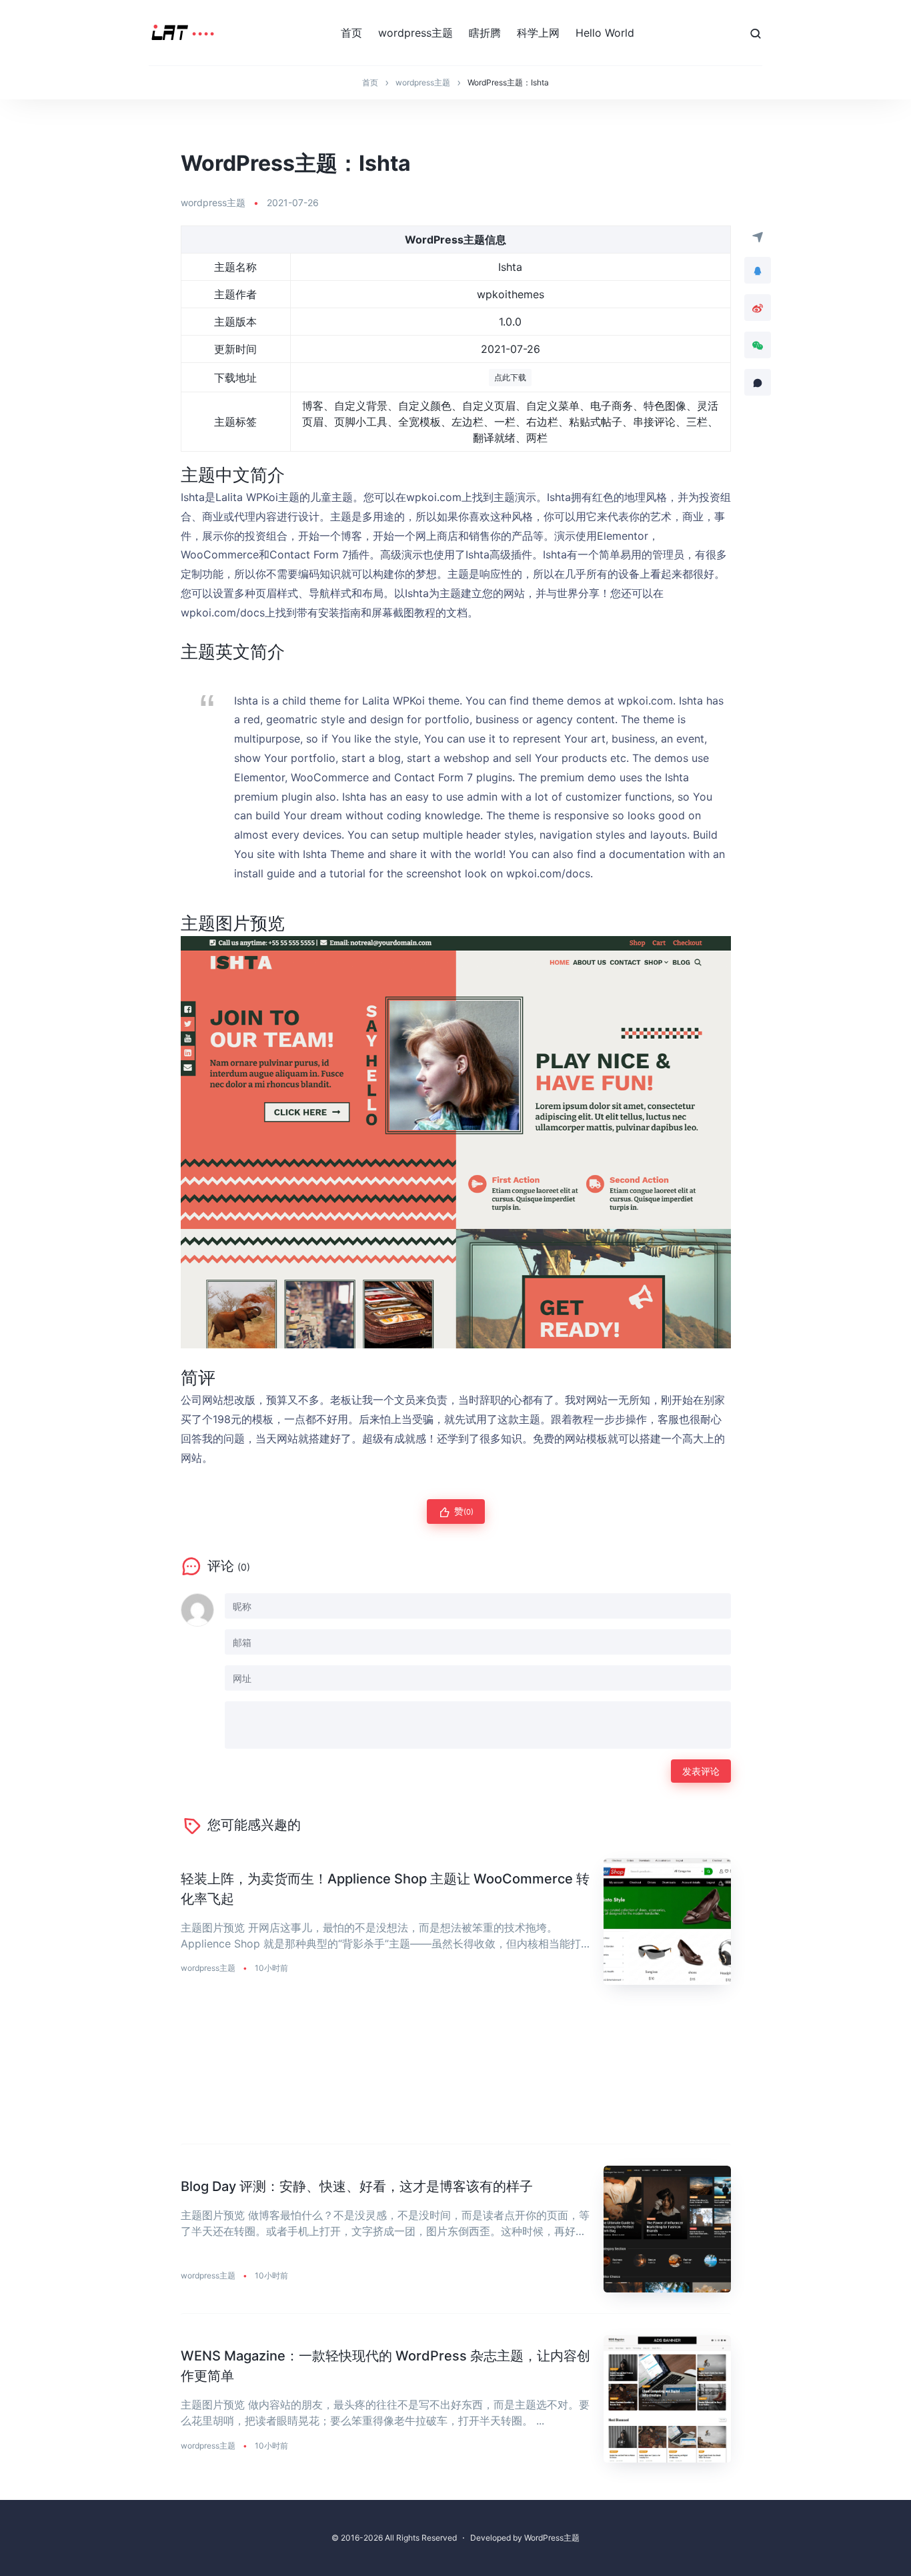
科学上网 (538, 33)
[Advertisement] (456, 2075)
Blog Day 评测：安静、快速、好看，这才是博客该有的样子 (357, 2186)
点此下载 (510, 377)
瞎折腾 (485, 33)
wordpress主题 (415, 33)
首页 (351, 33)
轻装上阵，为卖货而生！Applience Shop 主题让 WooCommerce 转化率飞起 (385, 1889)
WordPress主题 (552, 2538)
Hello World (605, 33)
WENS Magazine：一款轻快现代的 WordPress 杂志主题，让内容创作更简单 (385, 2366)
